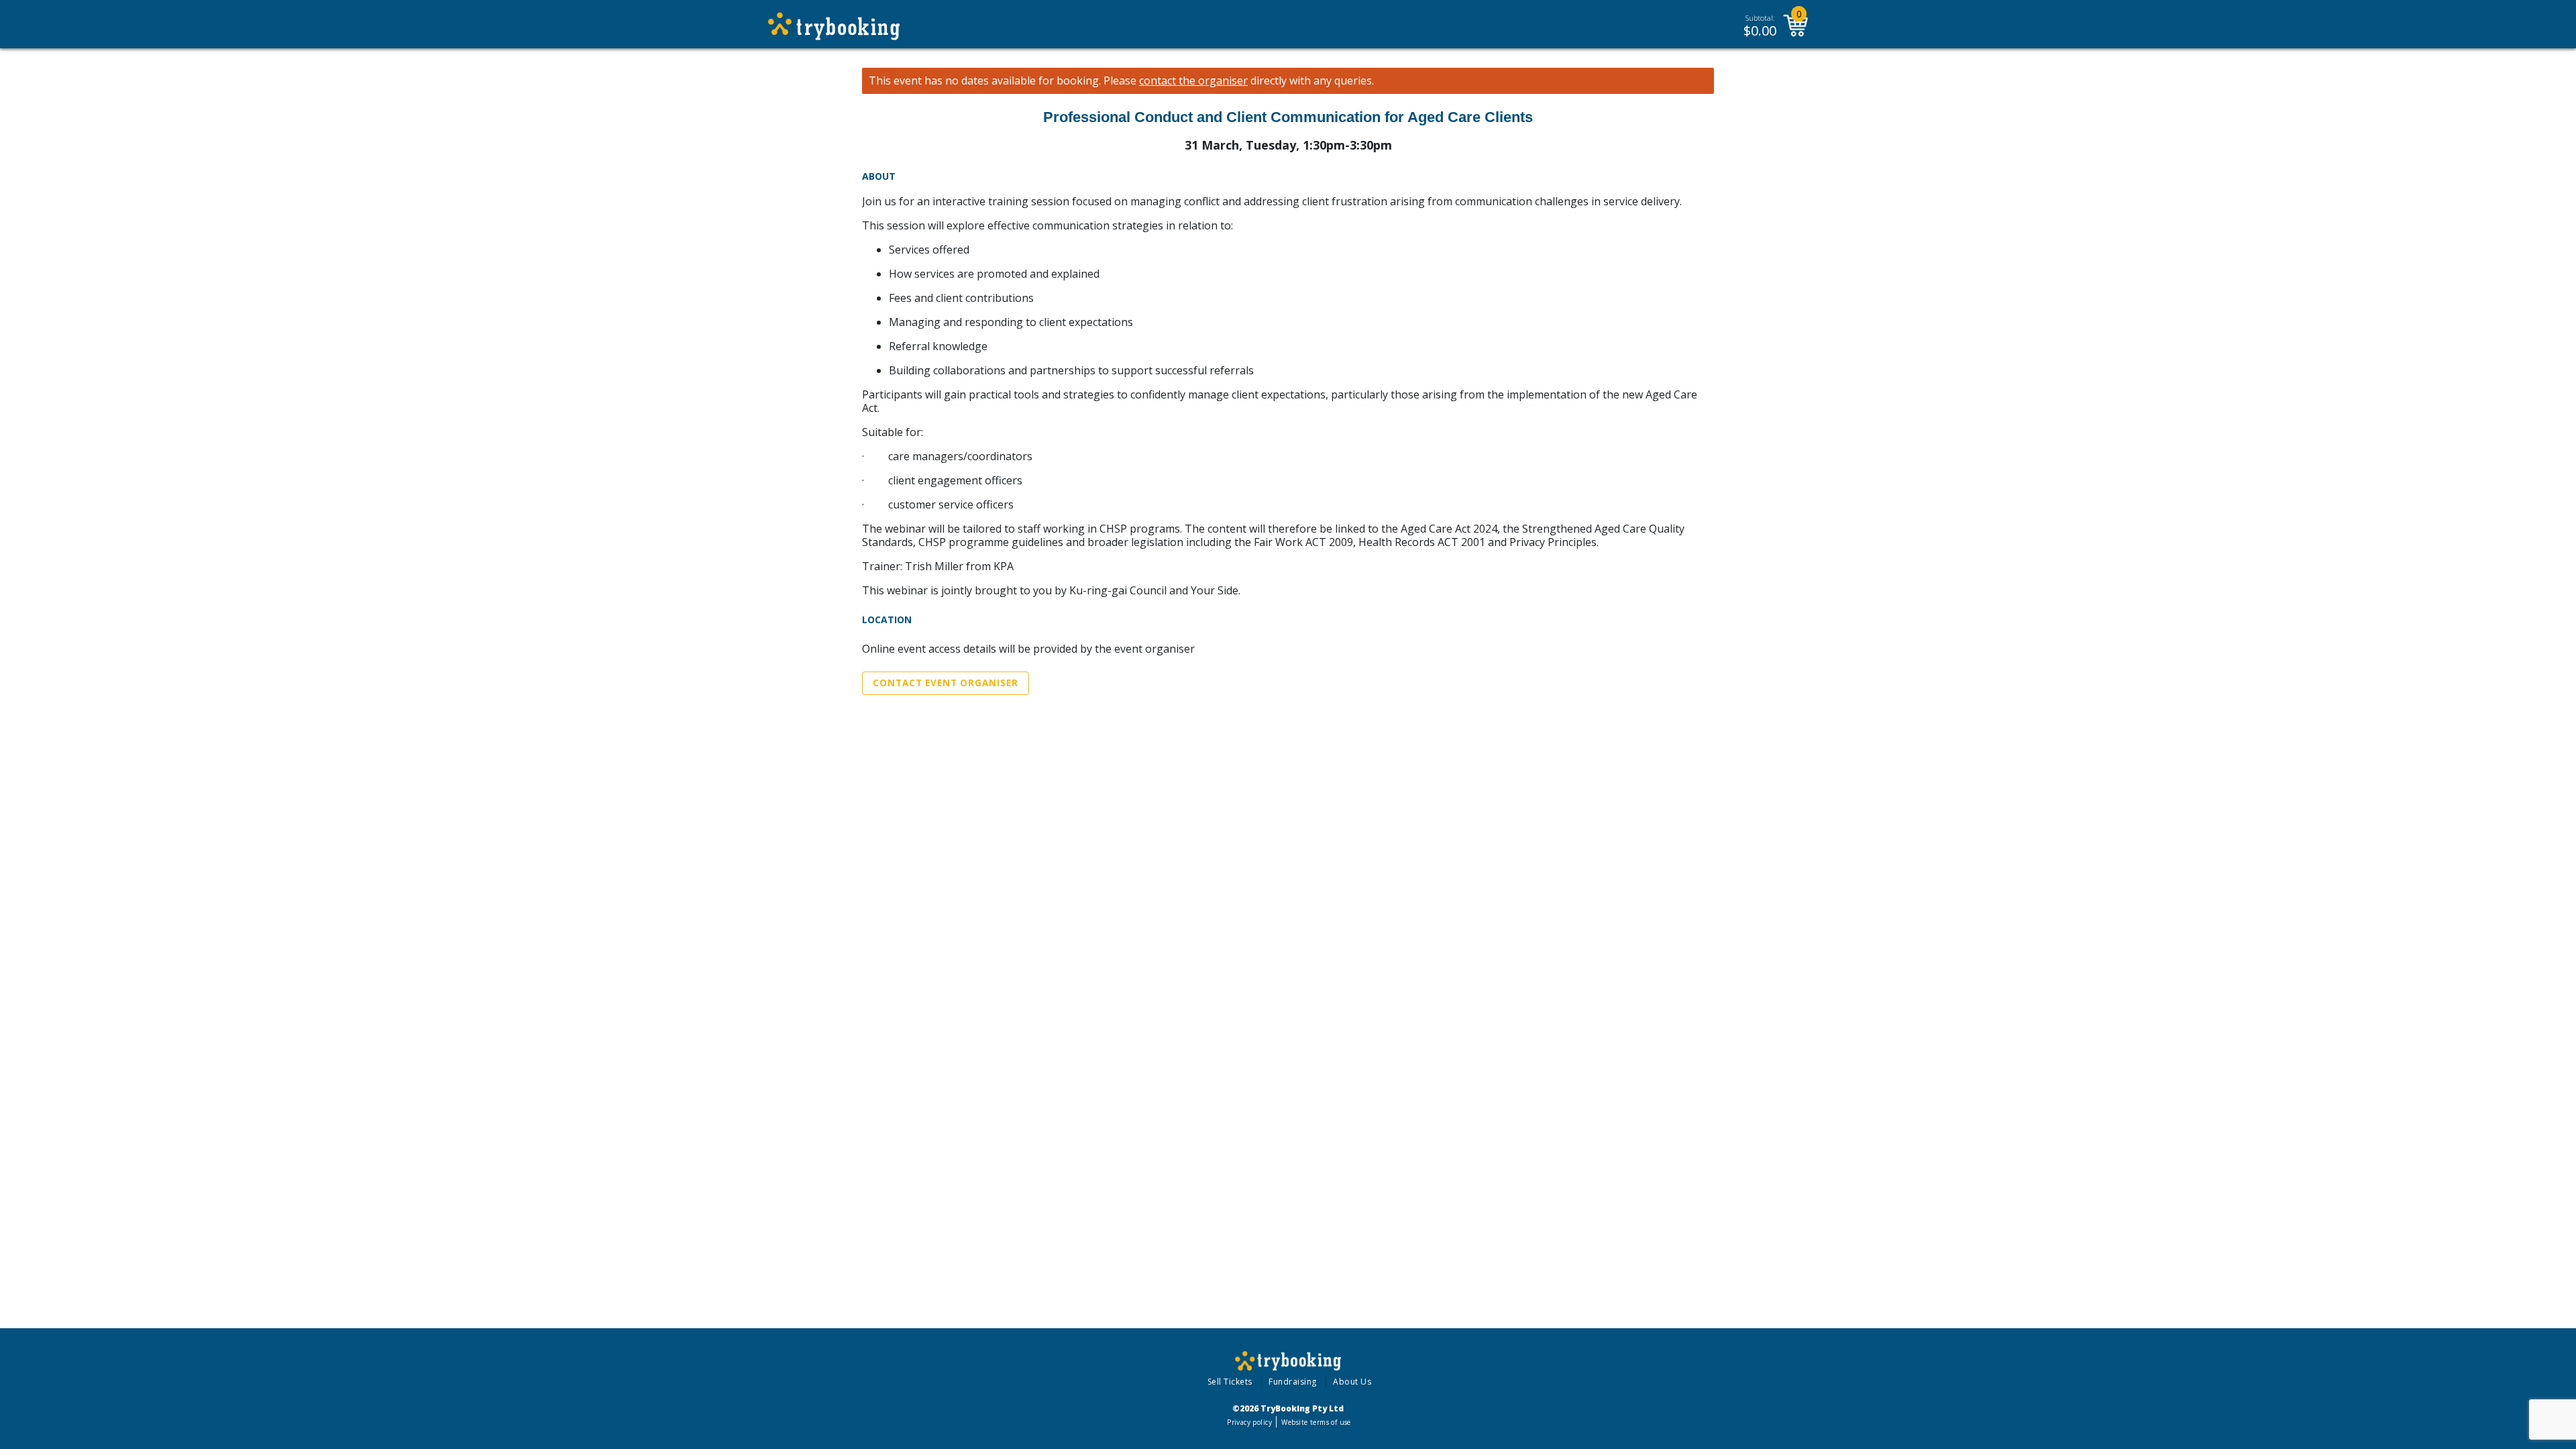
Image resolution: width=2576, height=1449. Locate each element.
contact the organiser (1193, 81)
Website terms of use (1316, 1422)
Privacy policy (1249, 1422)
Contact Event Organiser (946, 683)
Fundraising (1293, 1382)
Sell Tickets (1230, 1382)
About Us (1352, 1382)
